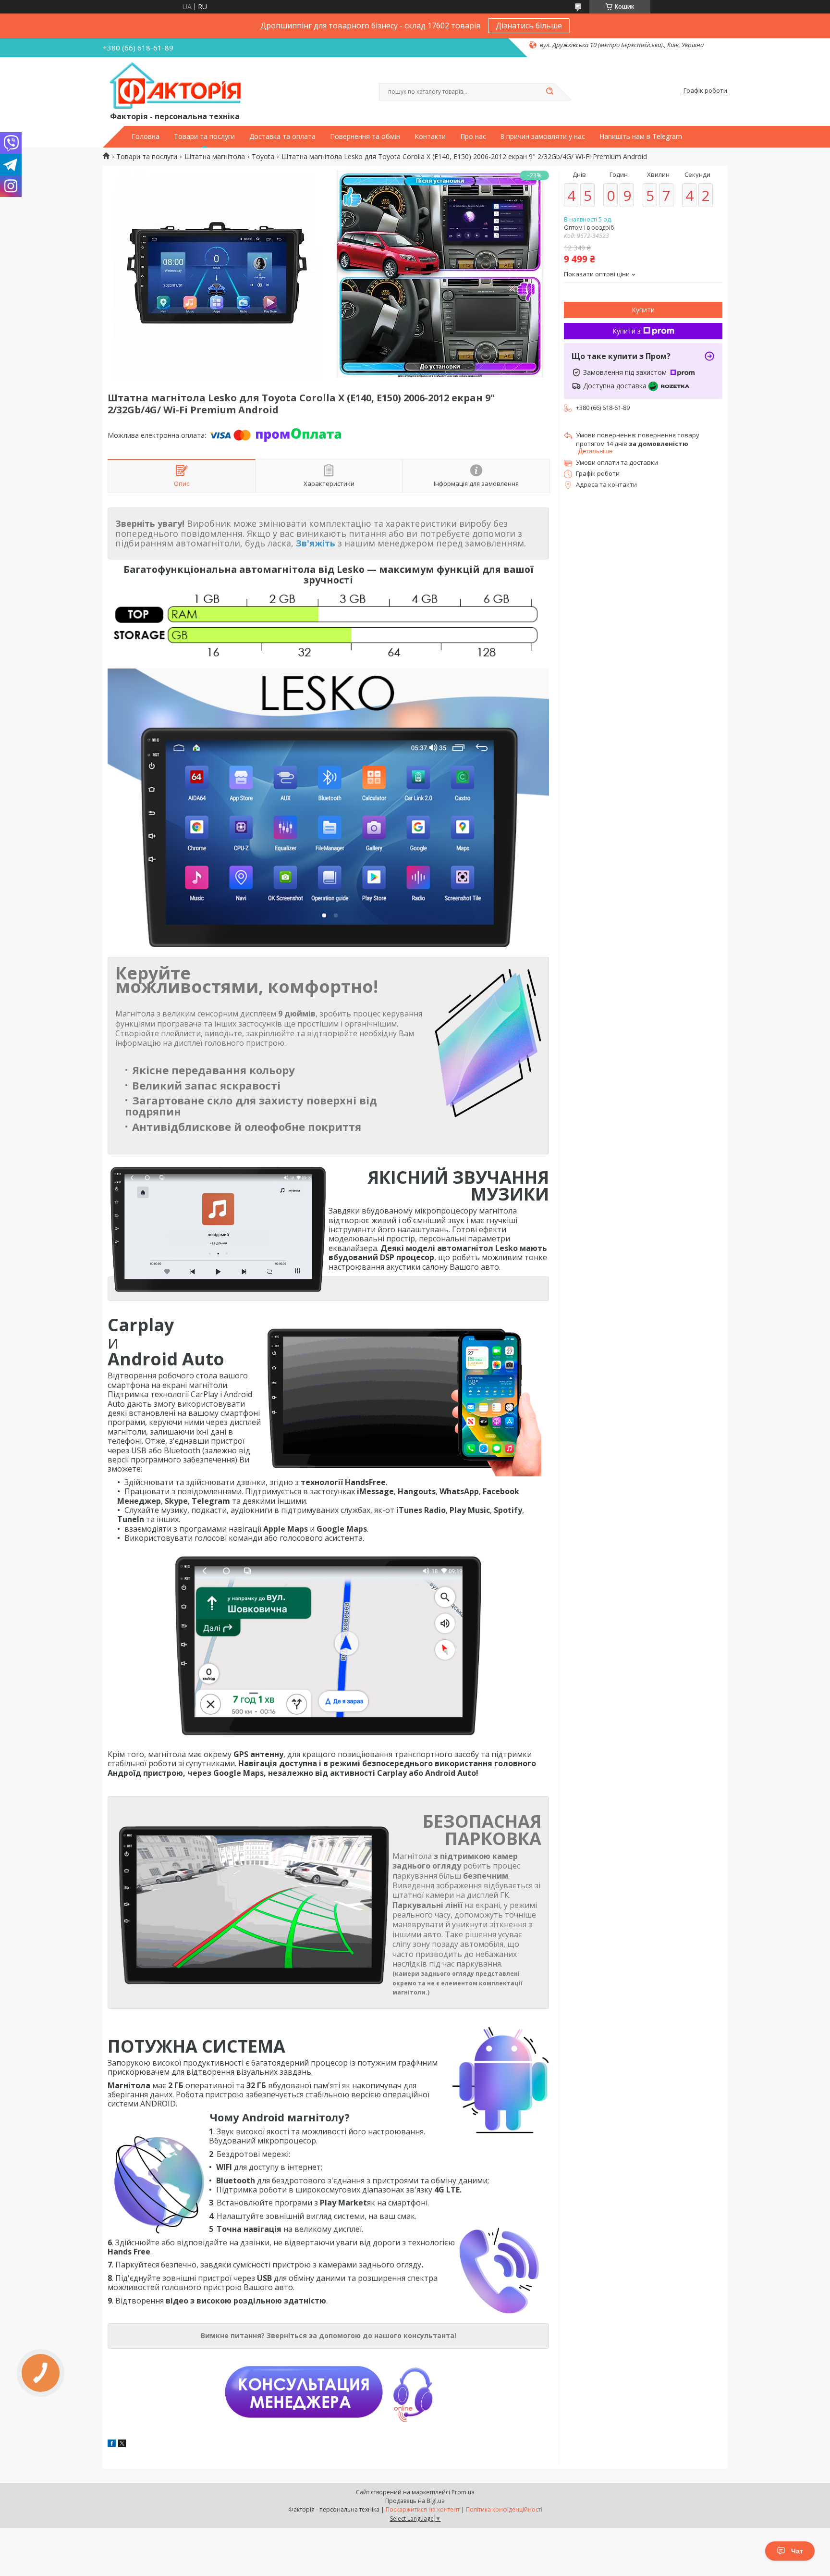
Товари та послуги (204, 136)
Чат (797, 2551)
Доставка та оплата (282, 136)
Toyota (263, 157)
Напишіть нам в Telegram (641, 136)
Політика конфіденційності (504, 2509)
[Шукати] (549, 92)
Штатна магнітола (215, 157)
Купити (643, 310)
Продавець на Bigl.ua (415, 2501)
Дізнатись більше (529, 25)
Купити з (627, 331)
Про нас (473, 136)
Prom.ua (463, 2492)
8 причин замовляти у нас (543, 136)
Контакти (430, 136)
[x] (122, 2445)
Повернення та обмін (365, 136)
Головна (146, 136)
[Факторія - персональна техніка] (177, 86)
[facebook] (112, 2445)
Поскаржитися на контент (423, 2509)
